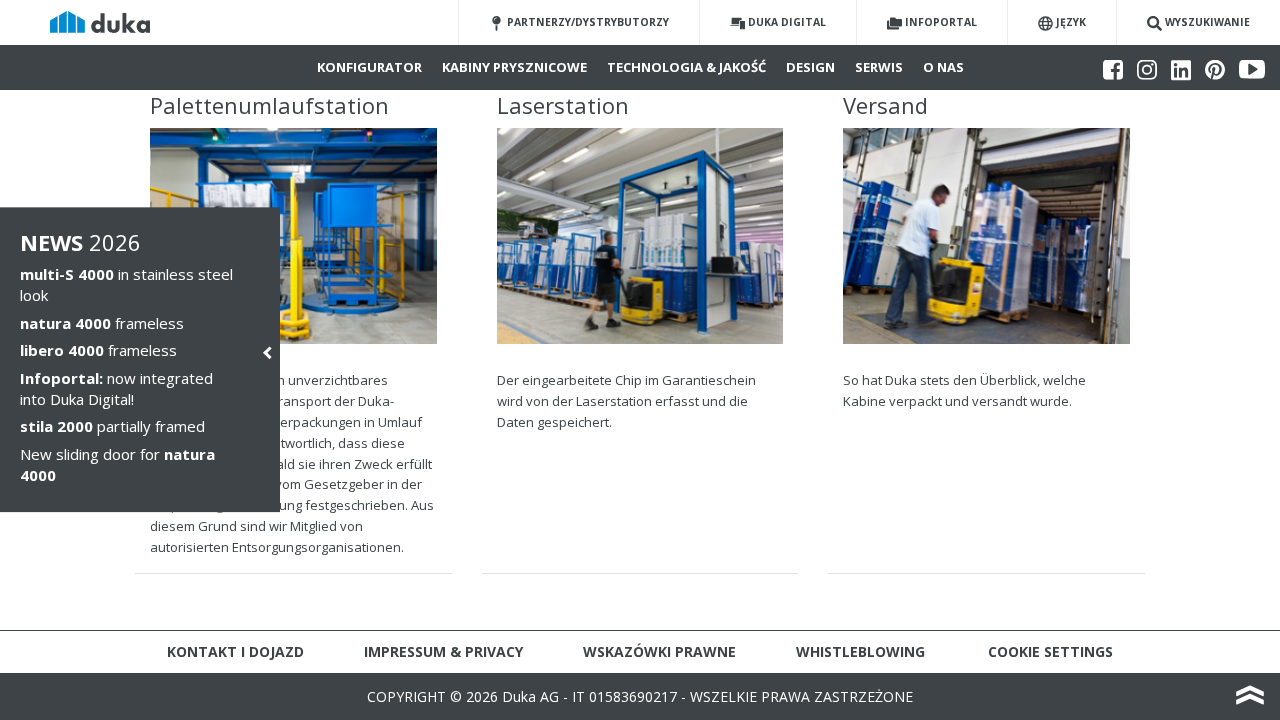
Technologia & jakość (686, 67)
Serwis (879, 67)
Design (810, 67)
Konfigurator (369, 67)
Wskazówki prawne (659, 651)
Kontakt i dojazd (235, 651)
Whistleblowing (860, 651)
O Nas (943, 67)
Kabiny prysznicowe (514, 67)
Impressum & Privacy (443, 651)
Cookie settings (1050, 651)
